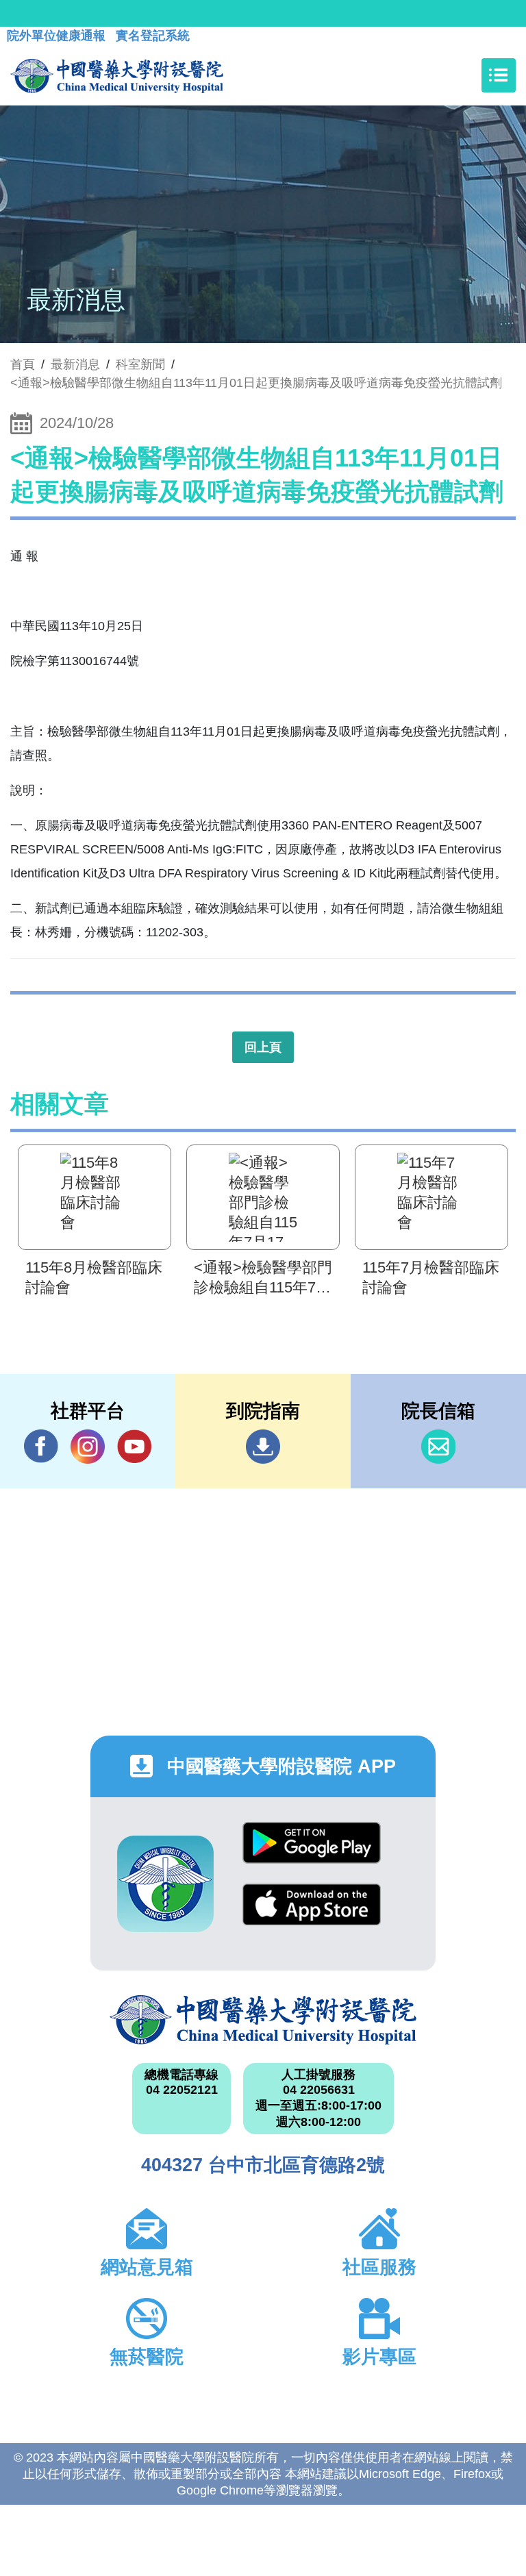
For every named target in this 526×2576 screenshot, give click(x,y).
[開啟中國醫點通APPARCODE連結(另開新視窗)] (165, 1884)
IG (88, 1447)
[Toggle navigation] (499, 75)
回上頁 (263, 1047)
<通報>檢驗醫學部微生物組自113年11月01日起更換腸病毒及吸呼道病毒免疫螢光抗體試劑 (256, 383)
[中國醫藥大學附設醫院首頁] (117, 75)
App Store (312, 1915)
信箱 (438, 1447)
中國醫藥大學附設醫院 (263, 2020)
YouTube (134, 1447)
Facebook (41, 1447)
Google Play (312, 1853)
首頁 (23, 364)
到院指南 (263, 1447)
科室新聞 (140, 364)
